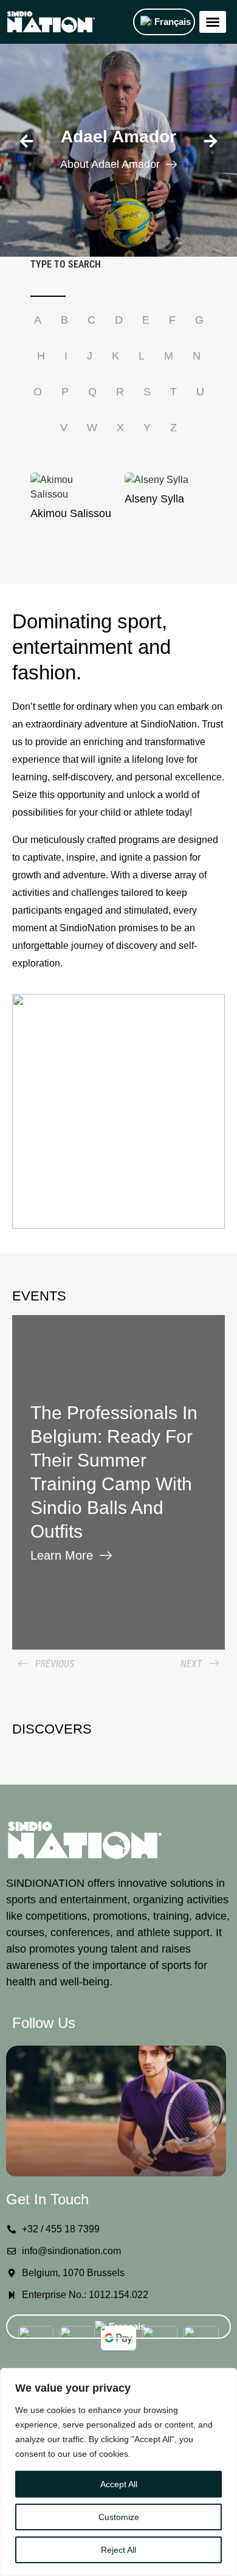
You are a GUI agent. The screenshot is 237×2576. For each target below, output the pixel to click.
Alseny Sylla (154, 499)
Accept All (119, 2484)
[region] (118, 2472)
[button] (26, 141)
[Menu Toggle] (213, 22)
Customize (119, 2517)
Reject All (118, 2550)
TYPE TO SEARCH (66, 265)
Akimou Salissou (71, 513)
